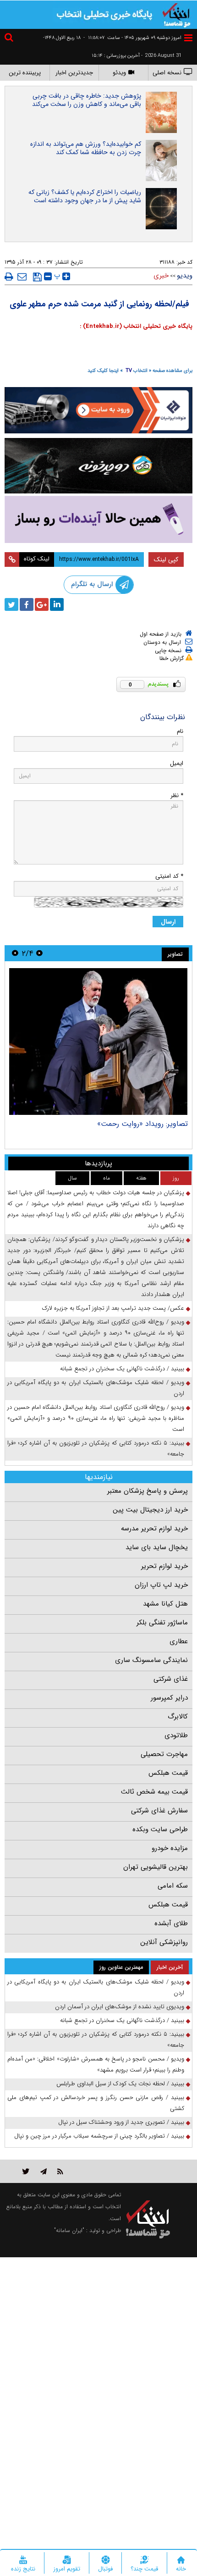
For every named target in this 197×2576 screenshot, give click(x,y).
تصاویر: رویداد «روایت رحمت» (142, 1124)
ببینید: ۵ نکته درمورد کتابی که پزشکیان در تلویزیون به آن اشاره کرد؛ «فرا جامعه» (96, 1449)
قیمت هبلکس (168, 1773)
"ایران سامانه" (69, 2230)
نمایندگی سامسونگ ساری (151, 1660)
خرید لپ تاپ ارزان (161, 1585)
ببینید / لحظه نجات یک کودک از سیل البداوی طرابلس (120, 2084)
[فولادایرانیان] (98, 410)
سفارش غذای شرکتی (159, 1811)
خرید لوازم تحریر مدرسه (154, 1529)
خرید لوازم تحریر (164, 1566)
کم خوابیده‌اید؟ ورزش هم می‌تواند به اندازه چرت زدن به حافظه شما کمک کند (86, 148)
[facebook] (27, 604)
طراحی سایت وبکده (160, 1829)
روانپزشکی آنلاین (164, 1942)
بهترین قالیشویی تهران (156, 1867)
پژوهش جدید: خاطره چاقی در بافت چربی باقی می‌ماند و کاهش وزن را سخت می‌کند (87, 100)
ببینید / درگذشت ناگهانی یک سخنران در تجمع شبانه (122, 1369)
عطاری (179, 1641)
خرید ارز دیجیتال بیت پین (150, 1510)
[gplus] (42, 604)
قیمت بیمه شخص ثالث (154, 1792)
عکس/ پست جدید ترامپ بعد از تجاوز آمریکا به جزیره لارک (113, 1308)
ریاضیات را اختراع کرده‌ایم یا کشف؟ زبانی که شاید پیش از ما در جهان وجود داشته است (85, 196)
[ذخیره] (37, 277)
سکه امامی (173, 1886)
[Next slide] (15, 953)
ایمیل (177, 763)
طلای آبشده (171, 1923)
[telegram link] (44, 2171)
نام (180, 731)
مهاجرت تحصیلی (164, 1754)
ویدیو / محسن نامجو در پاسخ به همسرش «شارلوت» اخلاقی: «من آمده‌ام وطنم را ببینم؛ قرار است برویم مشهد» (96, 2064)
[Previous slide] (39, 953)
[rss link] (60, 2171)
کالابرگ (178, 1717)
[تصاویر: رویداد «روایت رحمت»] (98, 1041)
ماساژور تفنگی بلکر (162, 1623)
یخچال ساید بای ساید (157, 1547)
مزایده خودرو (170, 1848)
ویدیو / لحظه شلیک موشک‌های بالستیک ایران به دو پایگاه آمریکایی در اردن (96, 1388)
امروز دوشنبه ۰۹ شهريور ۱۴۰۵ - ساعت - (132, 38)
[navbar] (188, 38)
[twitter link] (26, 2171)
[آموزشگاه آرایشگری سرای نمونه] (98, 519)
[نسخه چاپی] (9, 277)
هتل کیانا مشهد (165, 1604)
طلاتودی (176, 1735)
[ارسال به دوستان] (22, 277)
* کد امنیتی (169, 876)
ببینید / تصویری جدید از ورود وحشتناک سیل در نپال (121, 2122)
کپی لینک (166, 560)
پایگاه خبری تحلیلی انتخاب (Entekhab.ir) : (136, 326)
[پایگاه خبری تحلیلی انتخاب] (176, 14)
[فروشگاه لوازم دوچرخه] (98, 466)
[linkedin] (57, 604)
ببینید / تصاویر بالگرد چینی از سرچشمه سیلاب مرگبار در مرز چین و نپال (99, 2136)
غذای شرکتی (171, 1679)
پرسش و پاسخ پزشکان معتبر (148, 1491)
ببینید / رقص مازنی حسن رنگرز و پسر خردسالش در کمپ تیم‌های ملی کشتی (96, 2103)
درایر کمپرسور (169, 1698)
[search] (10, 39)
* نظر (177, 795)
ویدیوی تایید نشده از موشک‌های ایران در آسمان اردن (120, 2007)
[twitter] (11, 604)
